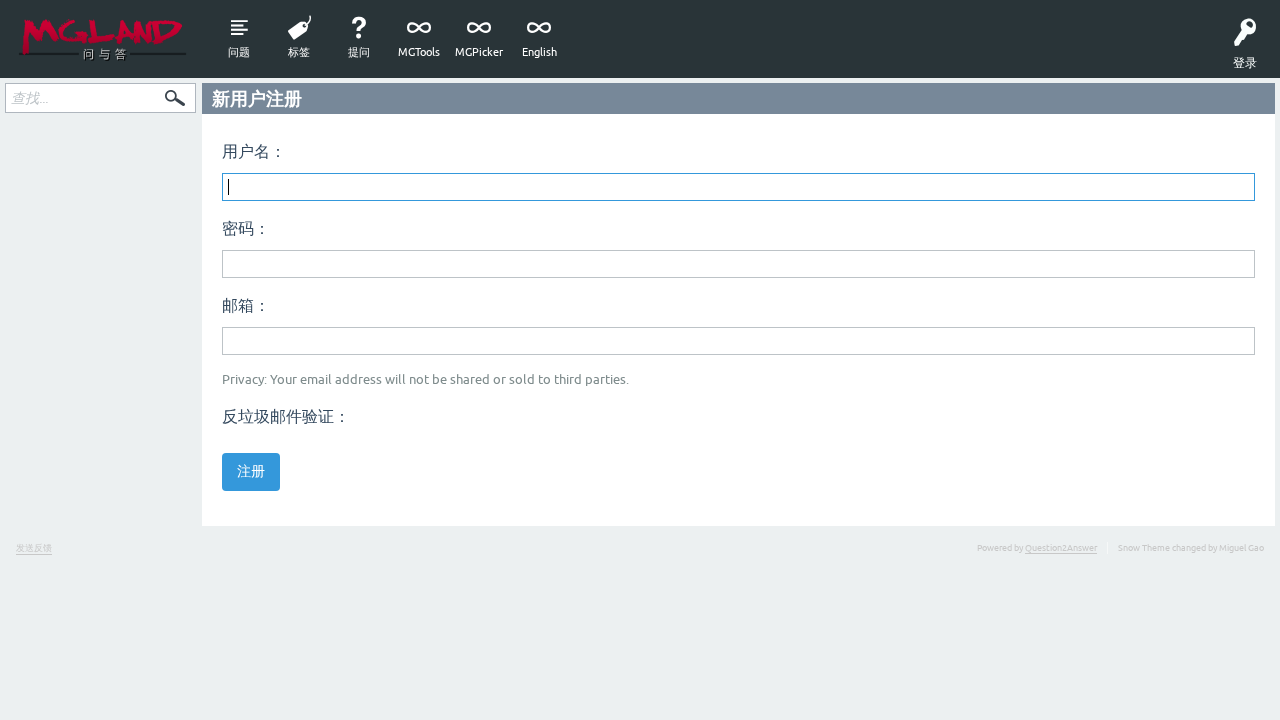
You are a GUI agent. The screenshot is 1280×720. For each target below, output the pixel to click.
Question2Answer (1061, 548)
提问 (359, 52)
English (539, 52)
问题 (239, 52)
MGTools (419, 52)
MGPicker (479, 52)
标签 (299, 52)
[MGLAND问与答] (102, 39)
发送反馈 (34, 548)
